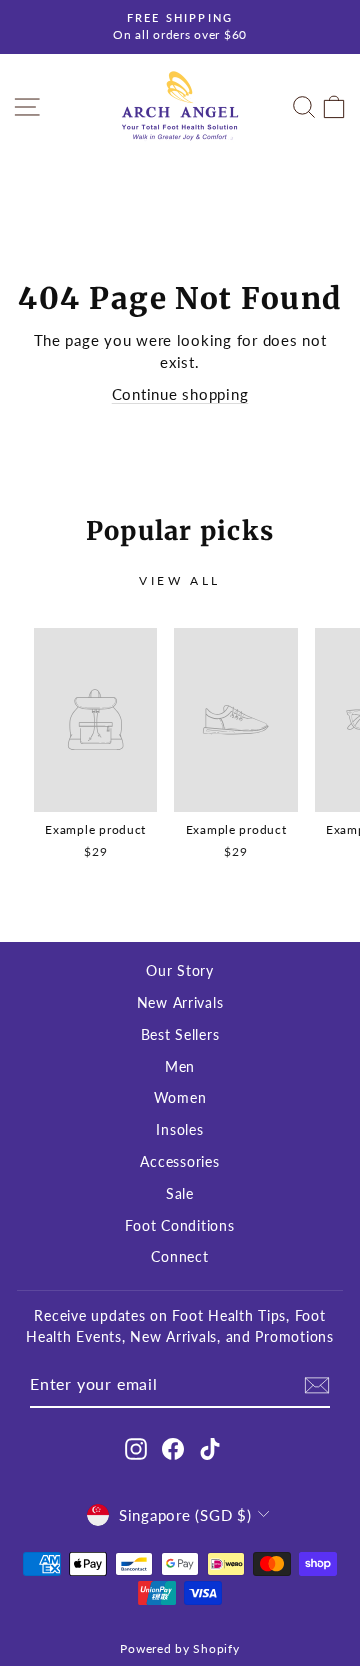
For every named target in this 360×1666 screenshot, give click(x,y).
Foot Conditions (179, 1226)
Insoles (179, 1130)
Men (180, 1067)
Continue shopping (180, 394)
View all (180, 580)
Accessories (179, 1162)
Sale (180, 1194)
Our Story (180, 971)
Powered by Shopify (179, 1648)
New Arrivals (180, 1003)
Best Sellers (180, 1035)
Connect (179, 1257)
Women (180, 1098)
